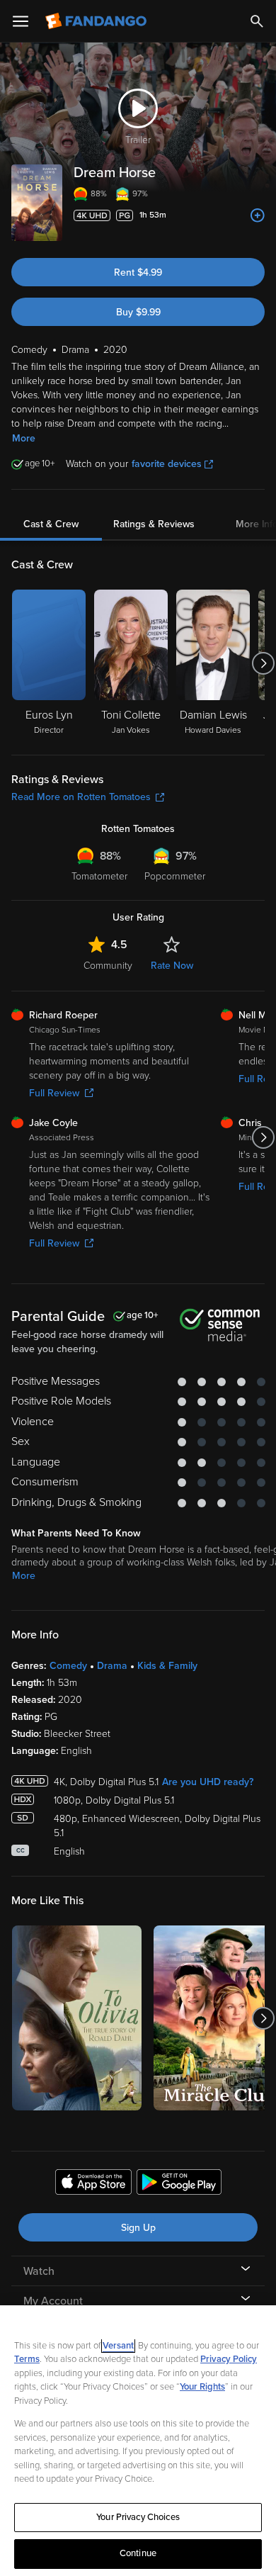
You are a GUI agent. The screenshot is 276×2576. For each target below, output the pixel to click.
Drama (112, 1666)
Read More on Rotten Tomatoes (81, 797)
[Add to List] (258, 215)
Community (108, 966)
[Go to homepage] (97, 21)
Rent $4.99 (138, 272)
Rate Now (172, 966)
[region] (138, 2441)
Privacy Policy (229, 2359)
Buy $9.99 (138, 312)
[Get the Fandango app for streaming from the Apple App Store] (93, 2184)
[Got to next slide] (263, 663)
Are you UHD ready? (208, 1782)
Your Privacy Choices (138, 2517)
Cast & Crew (51, 524)
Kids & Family (167, 1666)
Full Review (54, 1093)
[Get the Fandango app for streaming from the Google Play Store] (179, 2184)
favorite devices (167, 464)
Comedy (68, 1666)
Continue (138, 2553)
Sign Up (138, 2228)
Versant (118, 2346)
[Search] (257, 21)
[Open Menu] (21, 21)
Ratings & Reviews (154, 524)
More (24, 438)
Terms (27, 2359)
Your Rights (202, 2387)
